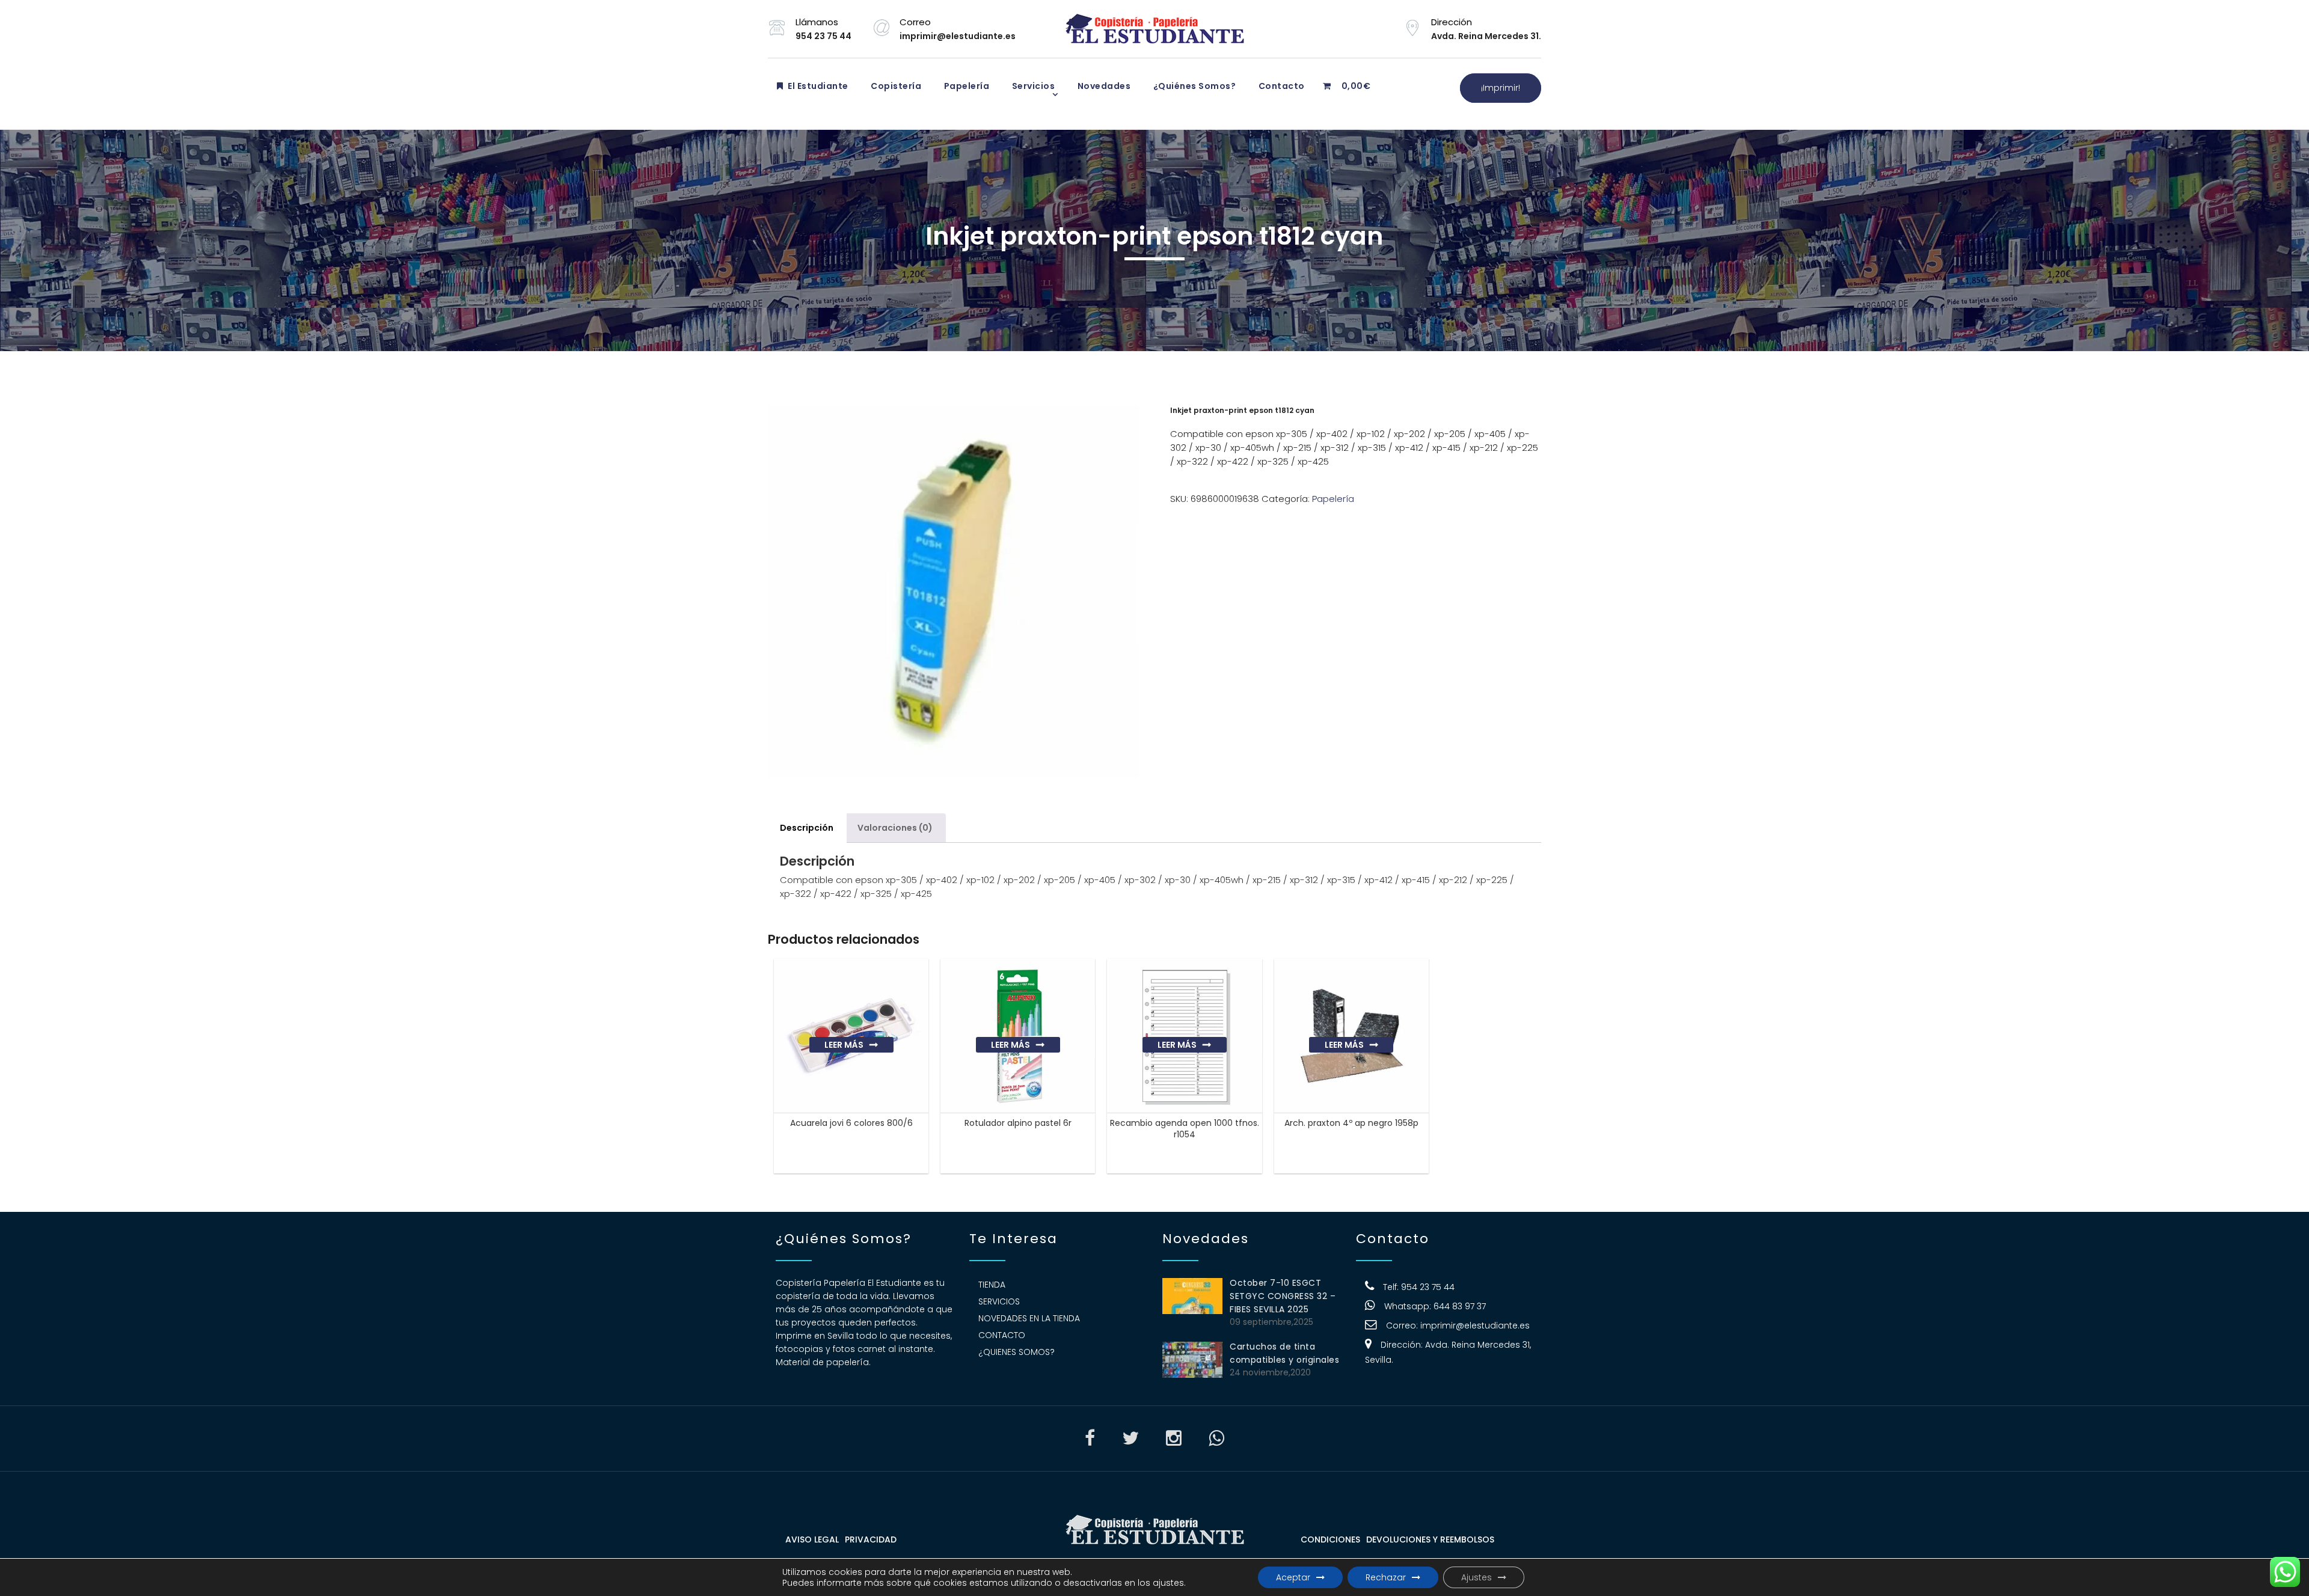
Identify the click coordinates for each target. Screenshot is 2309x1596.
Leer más (844, 1045)
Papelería (965, 86)
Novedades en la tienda (1029, 1318)
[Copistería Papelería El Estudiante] (1154, 29)
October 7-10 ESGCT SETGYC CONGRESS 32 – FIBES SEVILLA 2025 (1283, 1296)
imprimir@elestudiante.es (1475, 1325)
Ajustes (1476, 1577)
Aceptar (1293, 1577)
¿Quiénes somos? (1193, 86)
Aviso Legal (812, 1539)
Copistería (895, 86)
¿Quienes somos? (1017, 1352)
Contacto (1280, 86)
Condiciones (1330, 1539)
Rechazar (1386, 1577)
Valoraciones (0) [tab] (895, 828)
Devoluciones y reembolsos (1430, 1539)
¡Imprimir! (1501, 88)
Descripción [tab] (807, 828)
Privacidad (871, 1539)
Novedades (1103, 86)
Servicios (1032, 86)
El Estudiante (817, 86)
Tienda (992, 1285)
